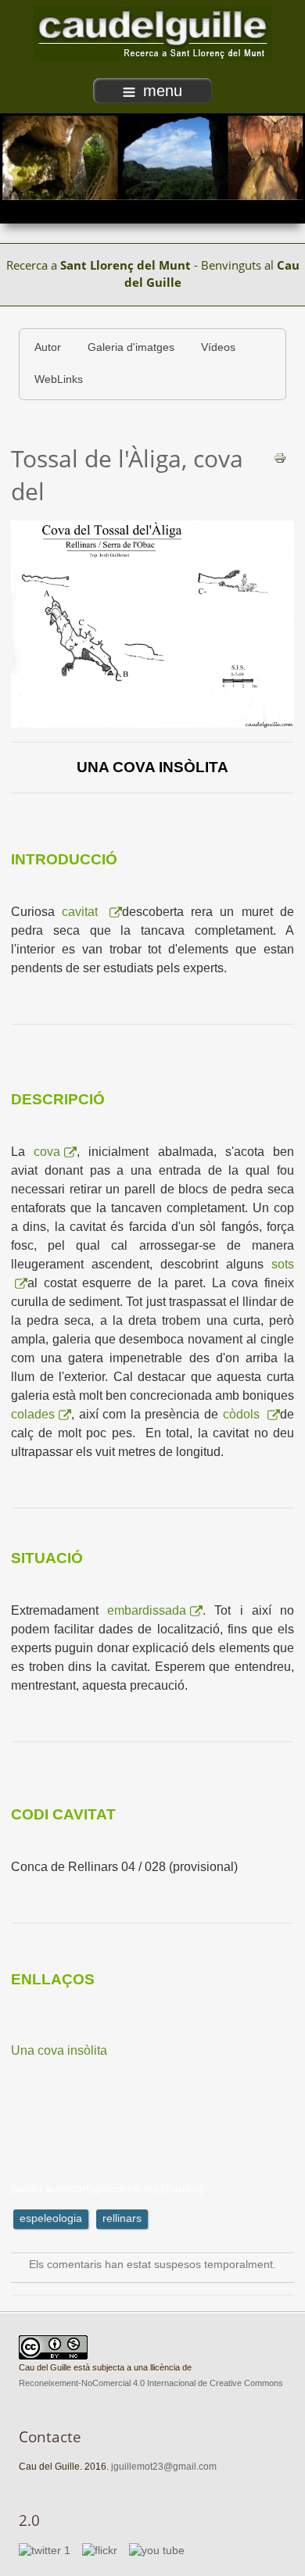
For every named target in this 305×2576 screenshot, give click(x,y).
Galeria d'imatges (131, 347)
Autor (48, 347)
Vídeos (218, 347)
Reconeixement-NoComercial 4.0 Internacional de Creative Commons (151, 2383)
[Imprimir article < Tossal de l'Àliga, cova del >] (280, 458)
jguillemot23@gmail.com (164, 2467)
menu (163, 91)
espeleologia (51, 2218)
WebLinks (59, 379)
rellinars (122, 2218)
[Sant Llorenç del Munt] (152, 33)
